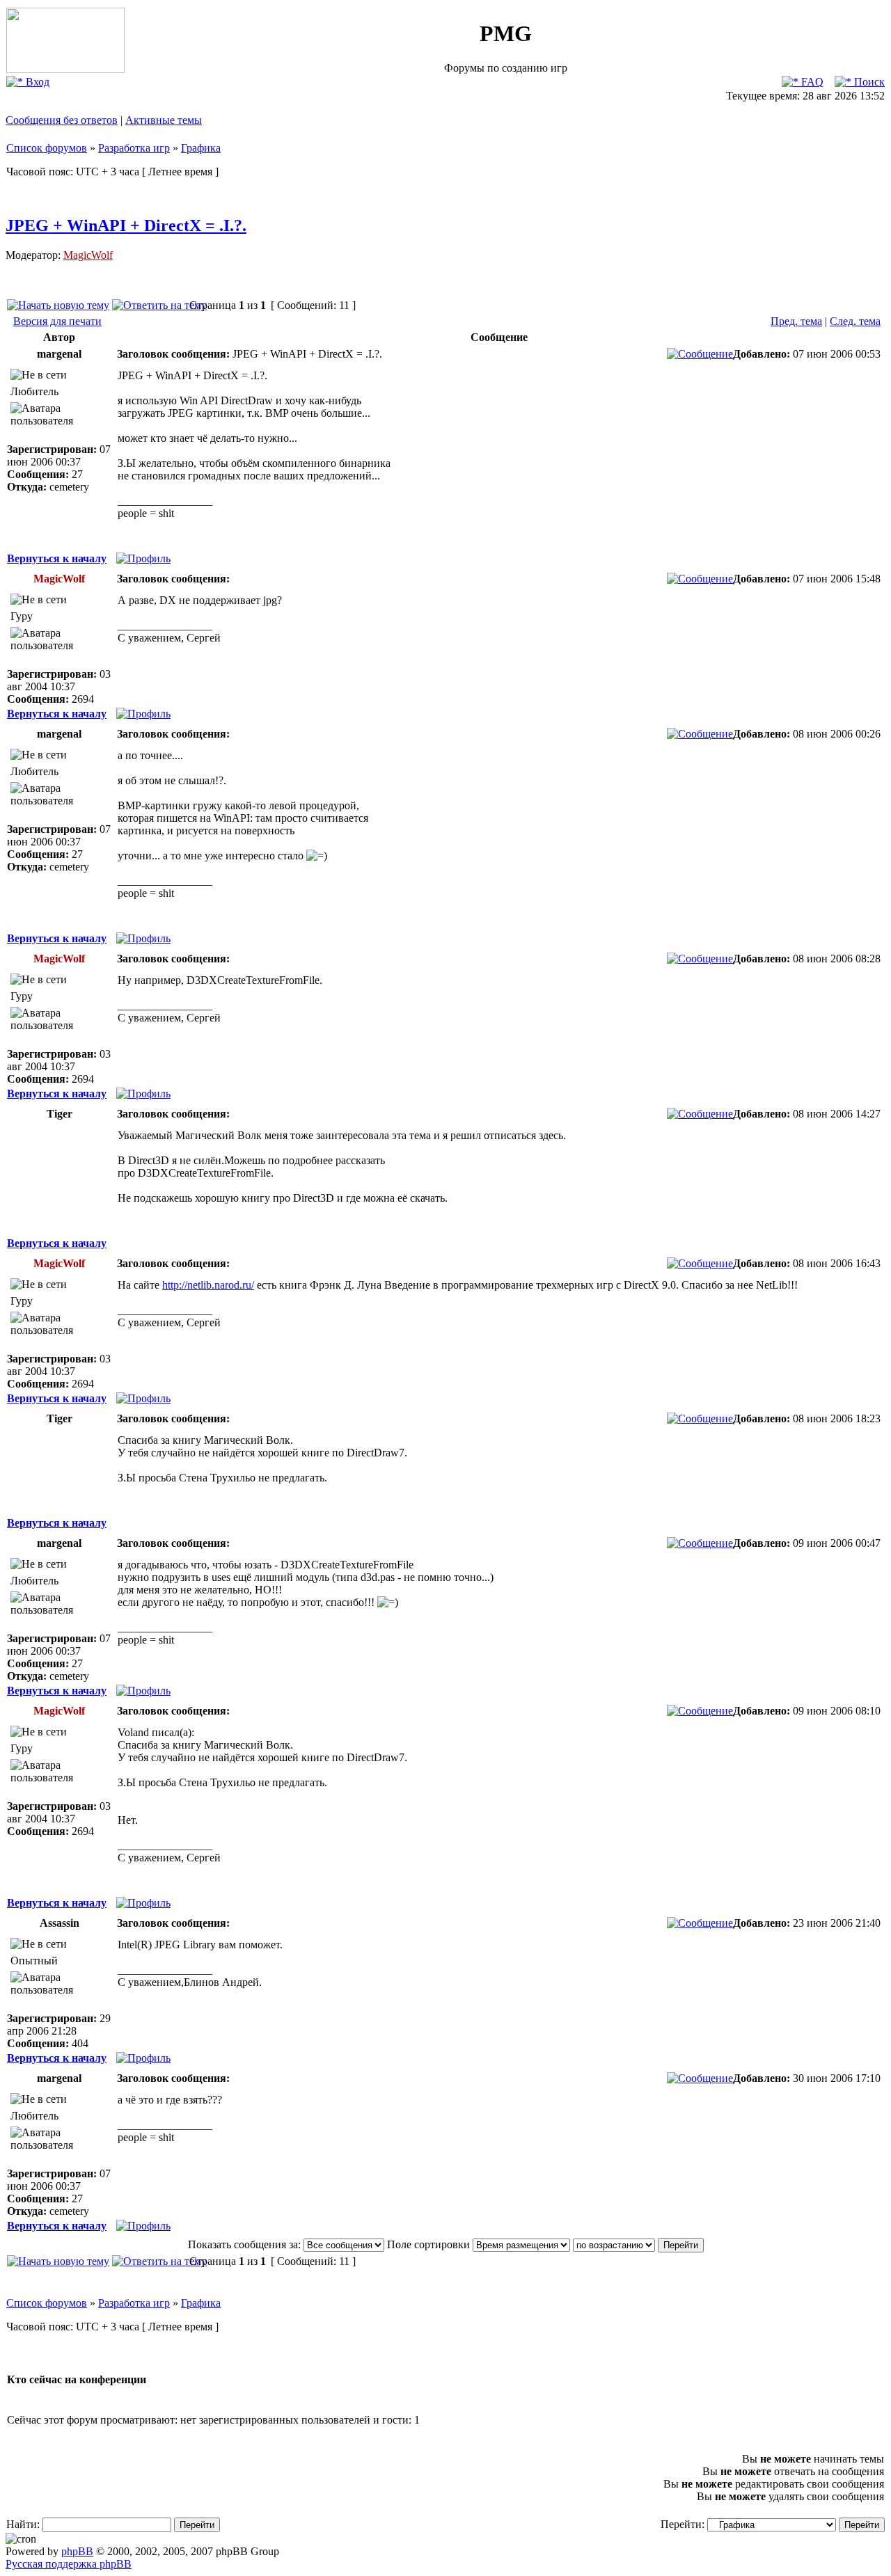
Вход (36, 82)
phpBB (77, 2551)
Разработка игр (134, 148)
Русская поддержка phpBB (69, 2564)
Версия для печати (57, 321)
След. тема (855, 321)
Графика (201, 148)
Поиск (868, 82)
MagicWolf (88, 255)
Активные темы (164, 120)
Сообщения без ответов (62, 120)
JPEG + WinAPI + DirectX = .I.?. (126, 225)
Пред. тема (796, 321)
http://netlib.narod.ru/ (208, 1285)
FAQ (811, 82)
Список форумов (47, 148)
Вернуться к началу (57, 558)
